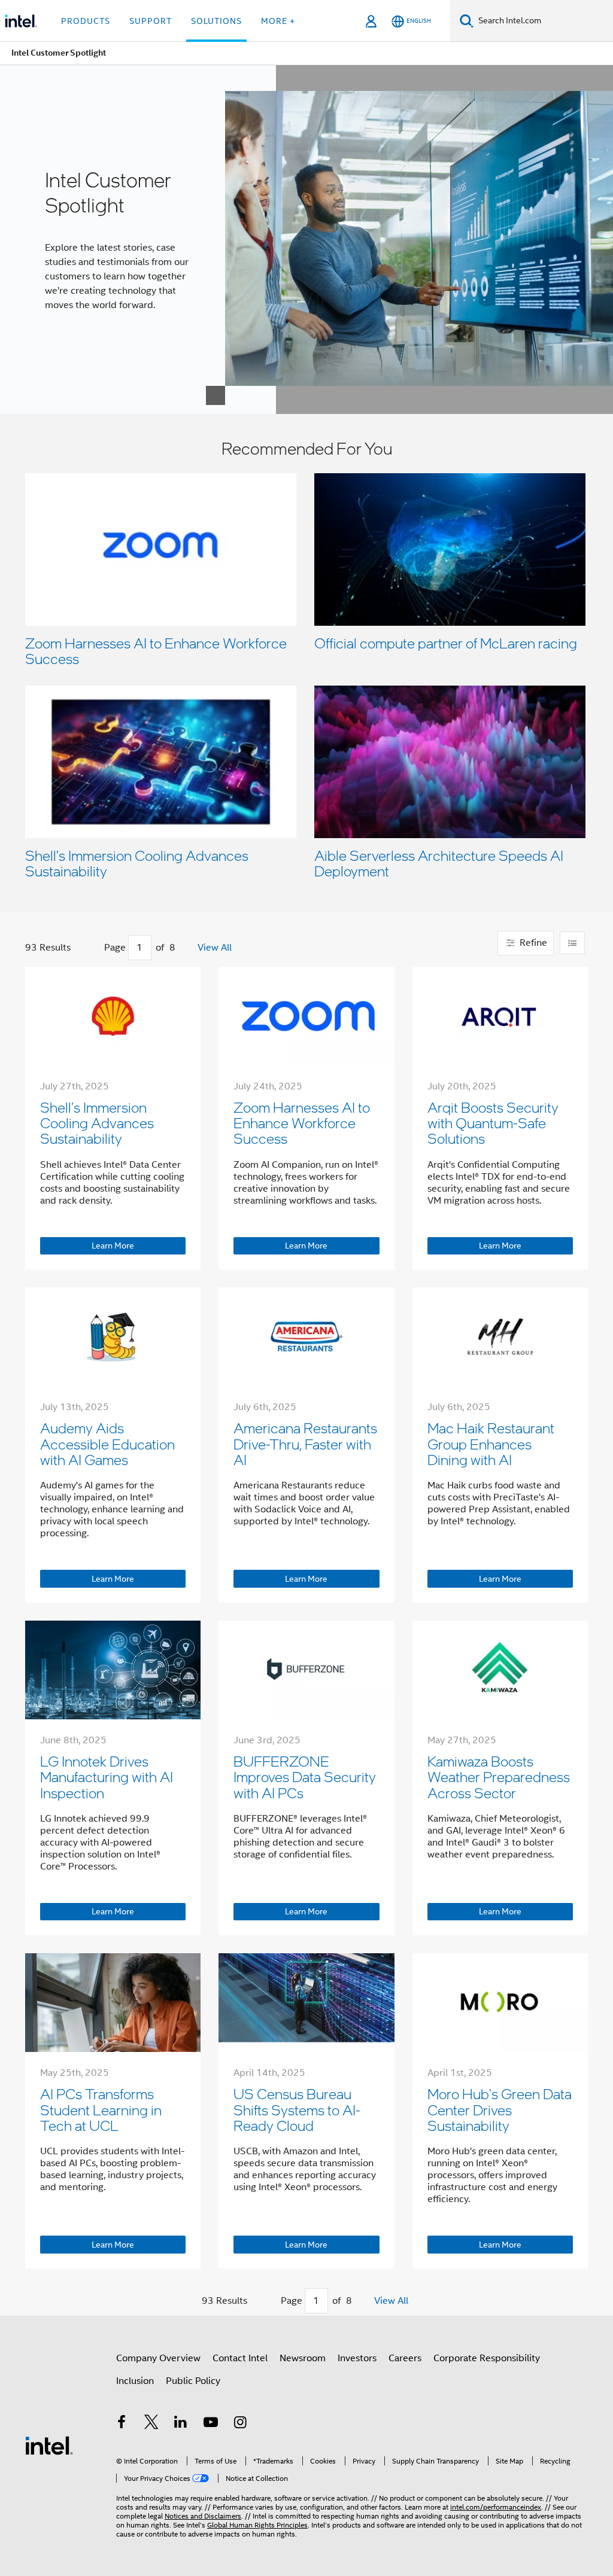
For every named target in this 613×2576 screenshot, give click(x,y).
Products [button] (86, 21)
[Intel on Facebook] (122, 2424)
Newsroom (303, 2358)
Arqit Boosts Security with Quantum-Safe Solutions (493, 1123)
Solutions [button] (216, 21)
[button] (306, 663)
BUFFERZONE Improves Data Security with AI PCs (305, 1777)
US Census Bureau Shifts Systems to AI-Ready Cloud (297, 2109)
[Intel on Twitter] (151, 2424)
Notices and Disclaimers (203, 2516)
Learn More (113, 1246)
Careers (405, 2358)
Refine (532, 943)
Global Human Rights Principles (257, 2525)
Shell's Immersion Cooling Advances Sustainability (137, 863)
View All (215, 948)
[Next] (187, 948)
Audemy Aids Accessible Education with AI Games (107, 1444)
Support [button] (151, 21)
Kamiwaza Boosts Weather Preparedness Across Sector (499, 1777)
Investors (357, 2358)
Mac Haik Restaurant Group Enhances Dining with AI (491, 1444)
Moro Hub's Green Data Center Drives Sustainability (500, 2109)
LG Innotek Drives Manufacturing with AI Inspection (107, 1777)
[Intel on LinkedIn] (181, 2424)
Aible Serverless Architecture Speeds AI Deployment (439, 863)
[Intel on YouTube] (211, 2424)
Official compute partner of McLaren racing (446, 643)
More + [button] (278, 21)
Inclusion (135, 2381)
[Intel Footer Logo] (49, 2445)
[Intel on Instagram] (240, 2424)
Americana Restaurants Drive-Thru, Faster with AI (305, 1444)
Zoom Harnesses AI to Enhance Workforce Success (156, 651)
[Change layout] (572, 943)
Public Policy (193, 2381)
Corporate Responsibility (487, 2358)
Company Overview (158, 2358)
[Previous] (92, 948)
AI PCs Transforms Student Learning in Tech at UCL (101, 2109)
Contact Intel (240, 2358)
